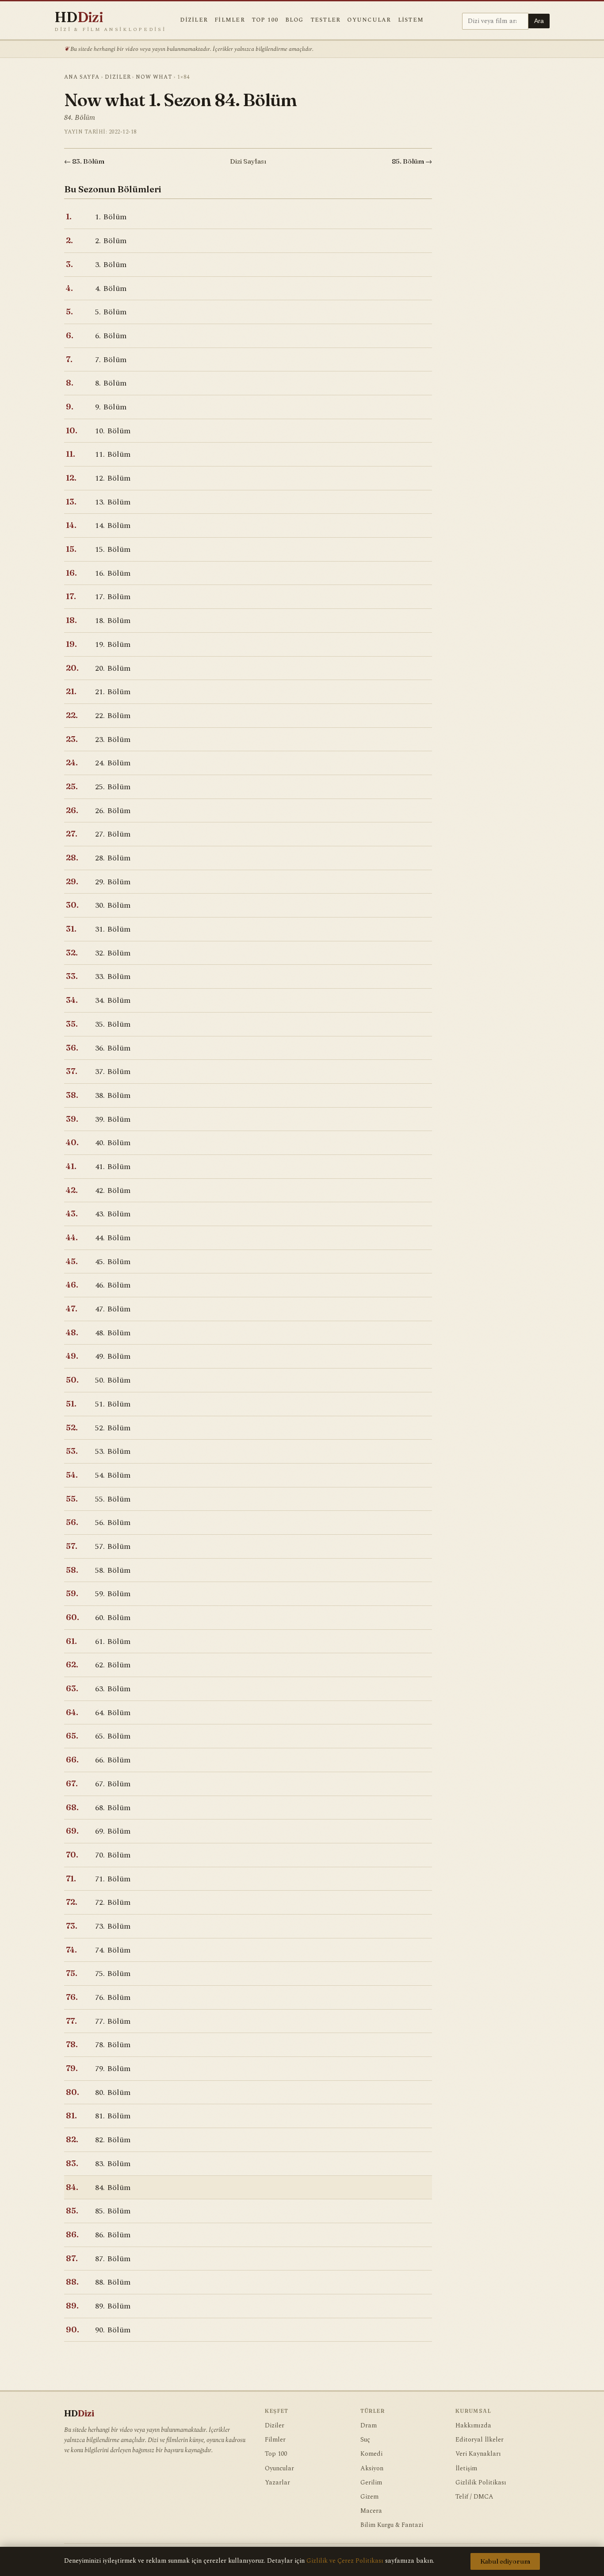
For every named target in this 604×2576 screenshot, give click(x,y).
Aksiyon (372, 2469)
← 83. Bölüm (84, 161)
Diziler (194, 20)
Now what (154, 77)
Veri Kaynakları (478, 2454)
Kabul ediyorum (505, 2561)
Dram (369, 2426)
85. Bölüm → (412, 161)
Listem (411, 20)
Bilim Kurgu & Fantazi (392, 2525)
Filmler (230, 20)
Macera (371, 2511)
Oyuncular (369, 20)
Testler (326, 20)
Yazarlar (277, 2483)
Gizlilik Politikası (481, 2483)
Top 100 (265, 20)
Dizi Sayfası (248, 161)
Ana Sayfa (82, 77)
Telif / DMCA (474, 2497)
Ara (539, 21)
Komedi (371, 2454)
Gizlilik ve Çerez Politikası (345, 2561)
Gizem (369, 2497)
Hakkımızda (473, 2426)
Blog (294, 20)
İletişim (466, 2469)
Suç (365, 2440)
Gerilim (371, 2483)
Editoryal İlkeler (480, 2440)
